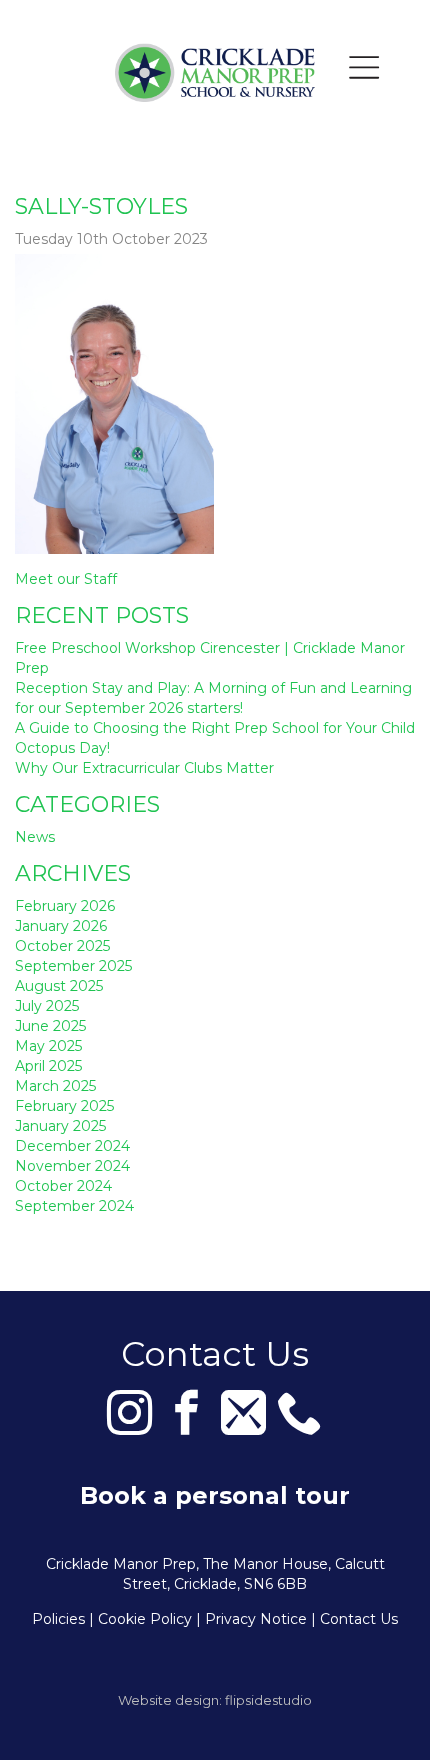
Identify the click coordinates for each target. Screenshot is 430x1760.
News (35, 837)
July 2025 (47, 1006)
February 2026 (65, 906)
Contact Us (359, 1619)
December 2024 (72, 1146)
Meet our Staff (66, 579)
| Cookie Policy (140, 1619)
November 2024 (72, 1166)
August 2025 (59, 986)
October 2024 (63, 1186)
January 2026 (61, 926)
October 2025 (62, 946)
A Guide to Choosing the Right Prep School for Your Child (215, 728)
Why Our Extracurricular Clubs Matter (144, 768)
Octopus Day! (62, 748)
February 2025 (64, 1106)
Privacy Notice (256, 1619)
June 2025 (50, 1026)
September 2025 (73, 966)
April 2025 (48, 1066)
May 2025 (48, 1046)
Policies (58, 1619)
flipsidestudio (268, 1700)
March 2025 (55, 1086)
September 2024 (74, 1206)
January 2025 (60, 1126)
